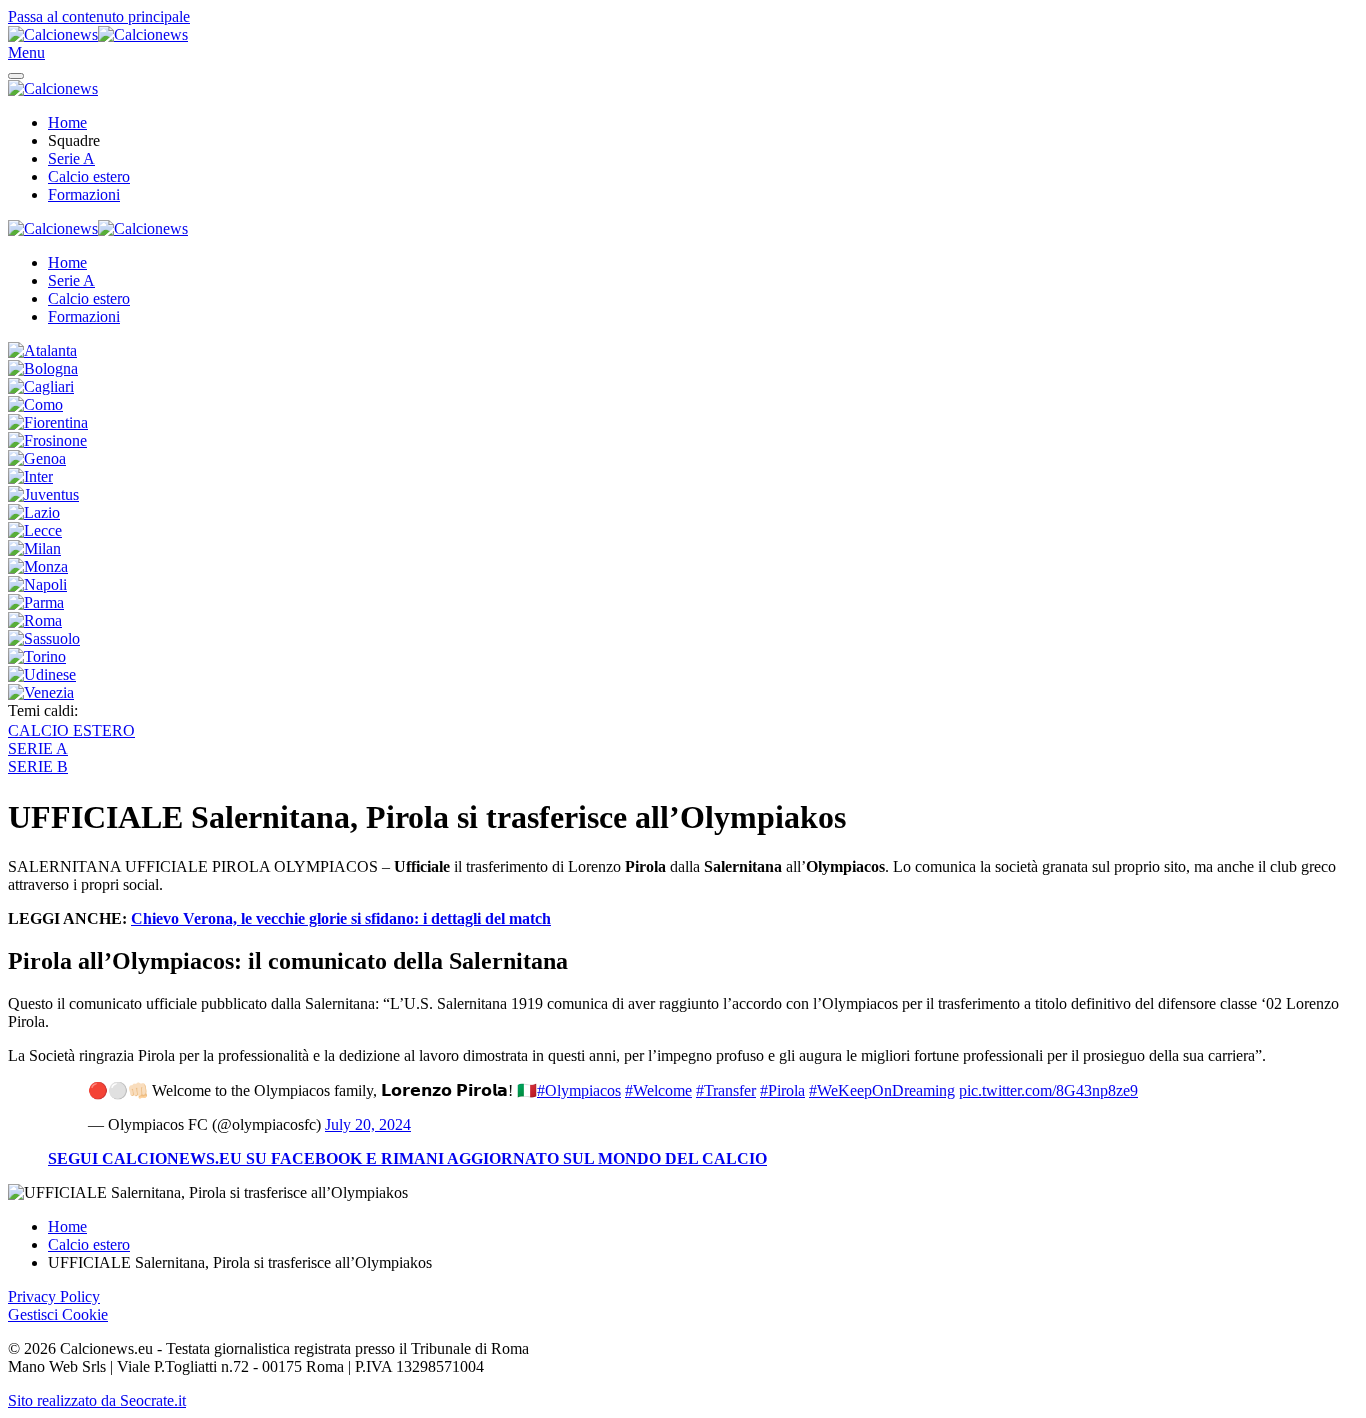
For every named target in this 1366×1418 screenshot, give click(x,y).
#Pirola (782, 1090)
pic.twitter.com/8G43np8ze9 (1048, 1090)
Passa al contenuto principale (99, 16)
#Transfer (726, 1090)
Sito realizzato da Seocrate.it (97, 1400)
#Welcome (658, 1090)
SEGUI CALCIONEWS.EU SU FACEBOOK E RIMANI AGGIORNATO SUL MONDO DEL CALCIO (407, 1158)
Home (67, 122)
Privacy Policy (54, 1296)
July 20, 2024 (368, 1124)
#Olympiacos (579, 1090)
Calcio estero (89, 176)
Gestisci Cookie (58, 1314)
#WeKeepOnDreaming (882, 1090)
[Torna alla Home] (98, 34)
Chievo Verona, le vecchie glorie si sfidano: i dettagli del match (341, 918)
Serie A (71, 158)
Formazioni (84, 194)
